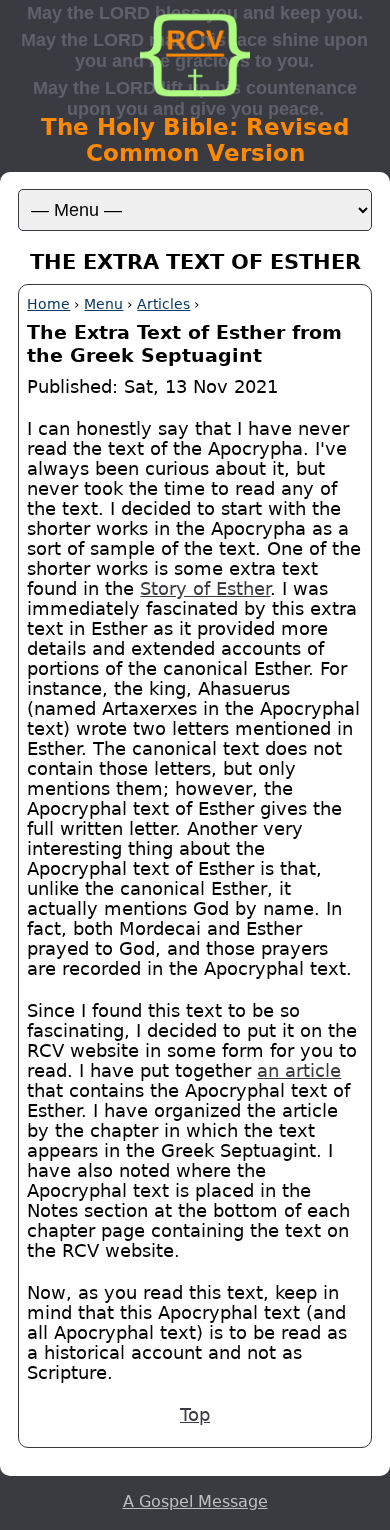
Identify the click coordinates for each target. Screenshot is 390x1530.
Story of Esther (205, 589)
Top (195, 1415)
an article (299, 1071)
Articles (163, 304)
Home (48, 304)
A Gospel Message (195, 1501)
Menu (103, 304)
